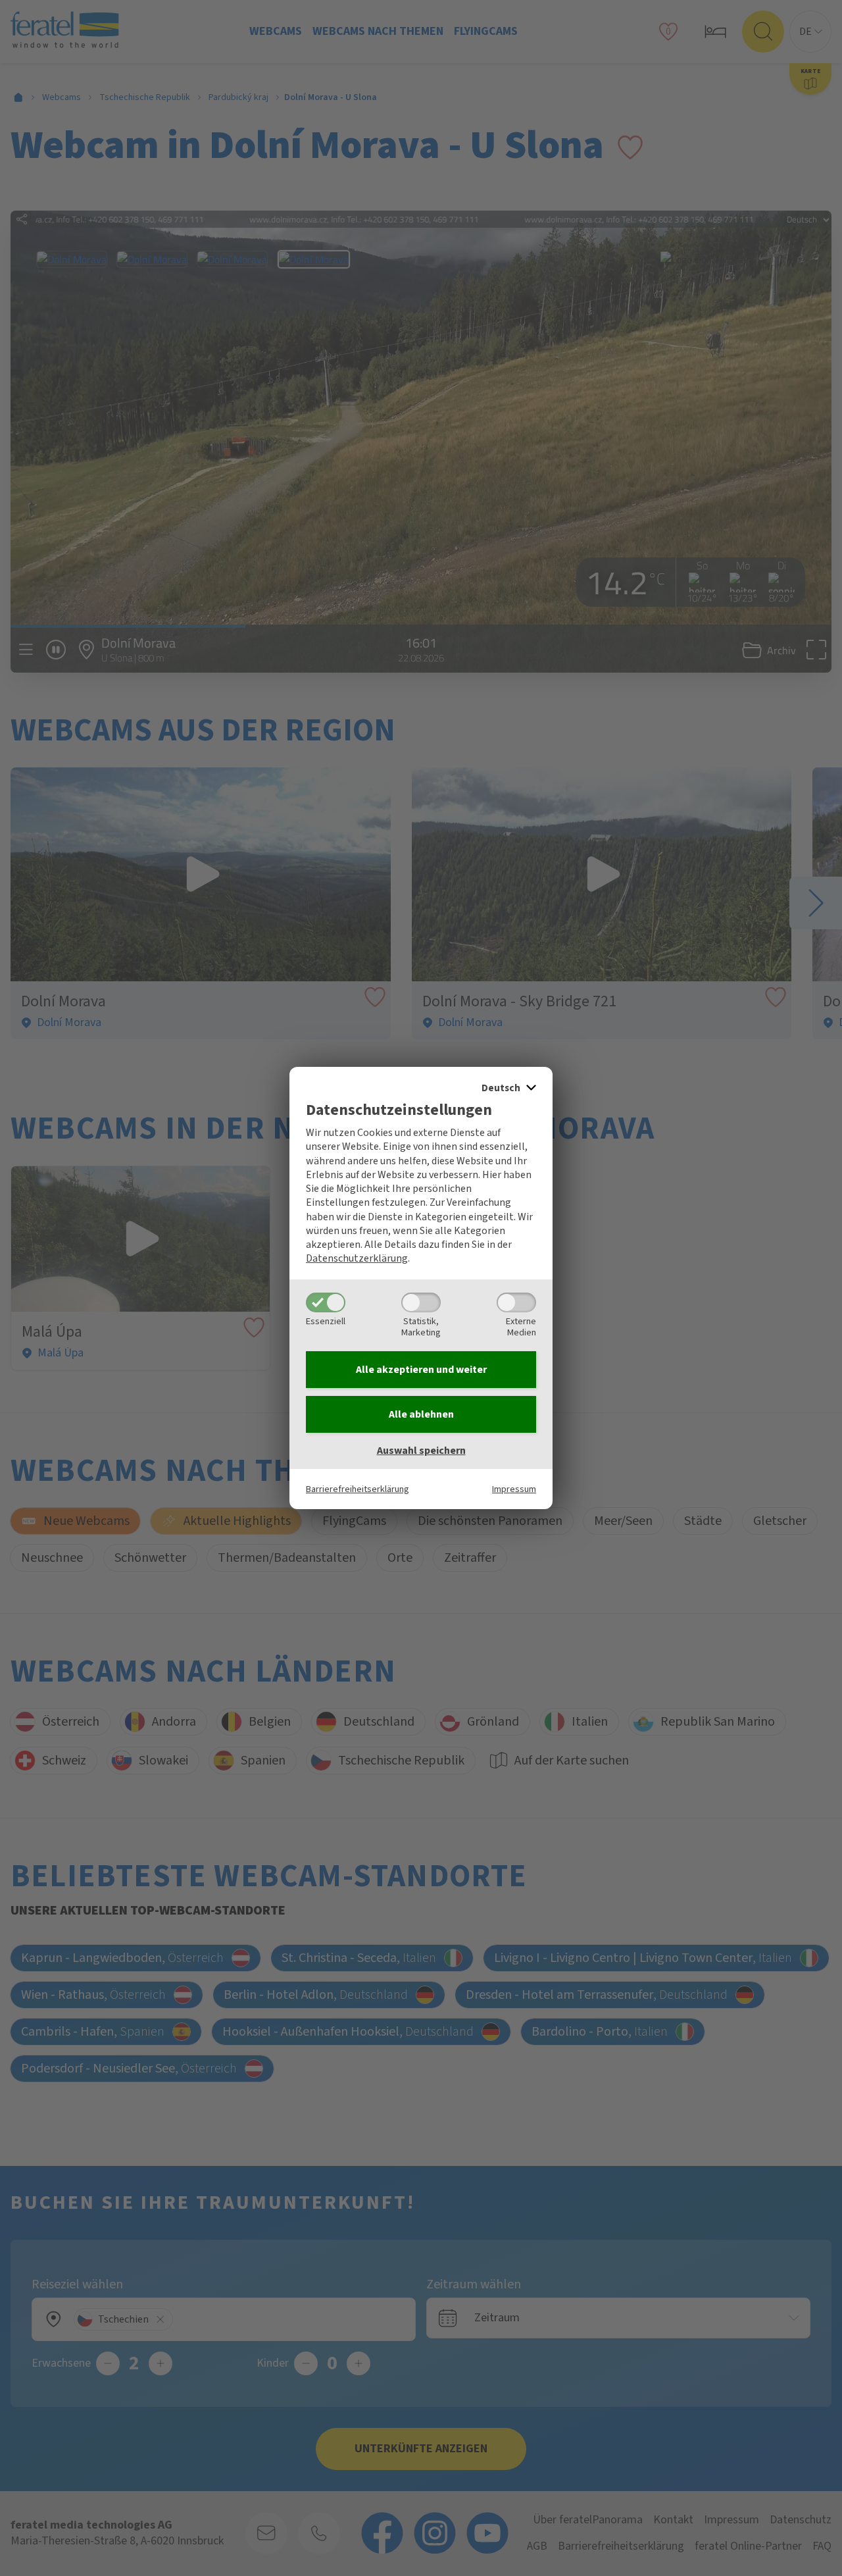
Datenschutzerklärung (357, 1258)
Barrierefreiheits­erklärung (358, 1489)
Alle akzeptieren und (421, 1370)
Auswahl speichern (421, 1451)
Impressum (514, 1489)
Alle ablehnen (421, 1414)
